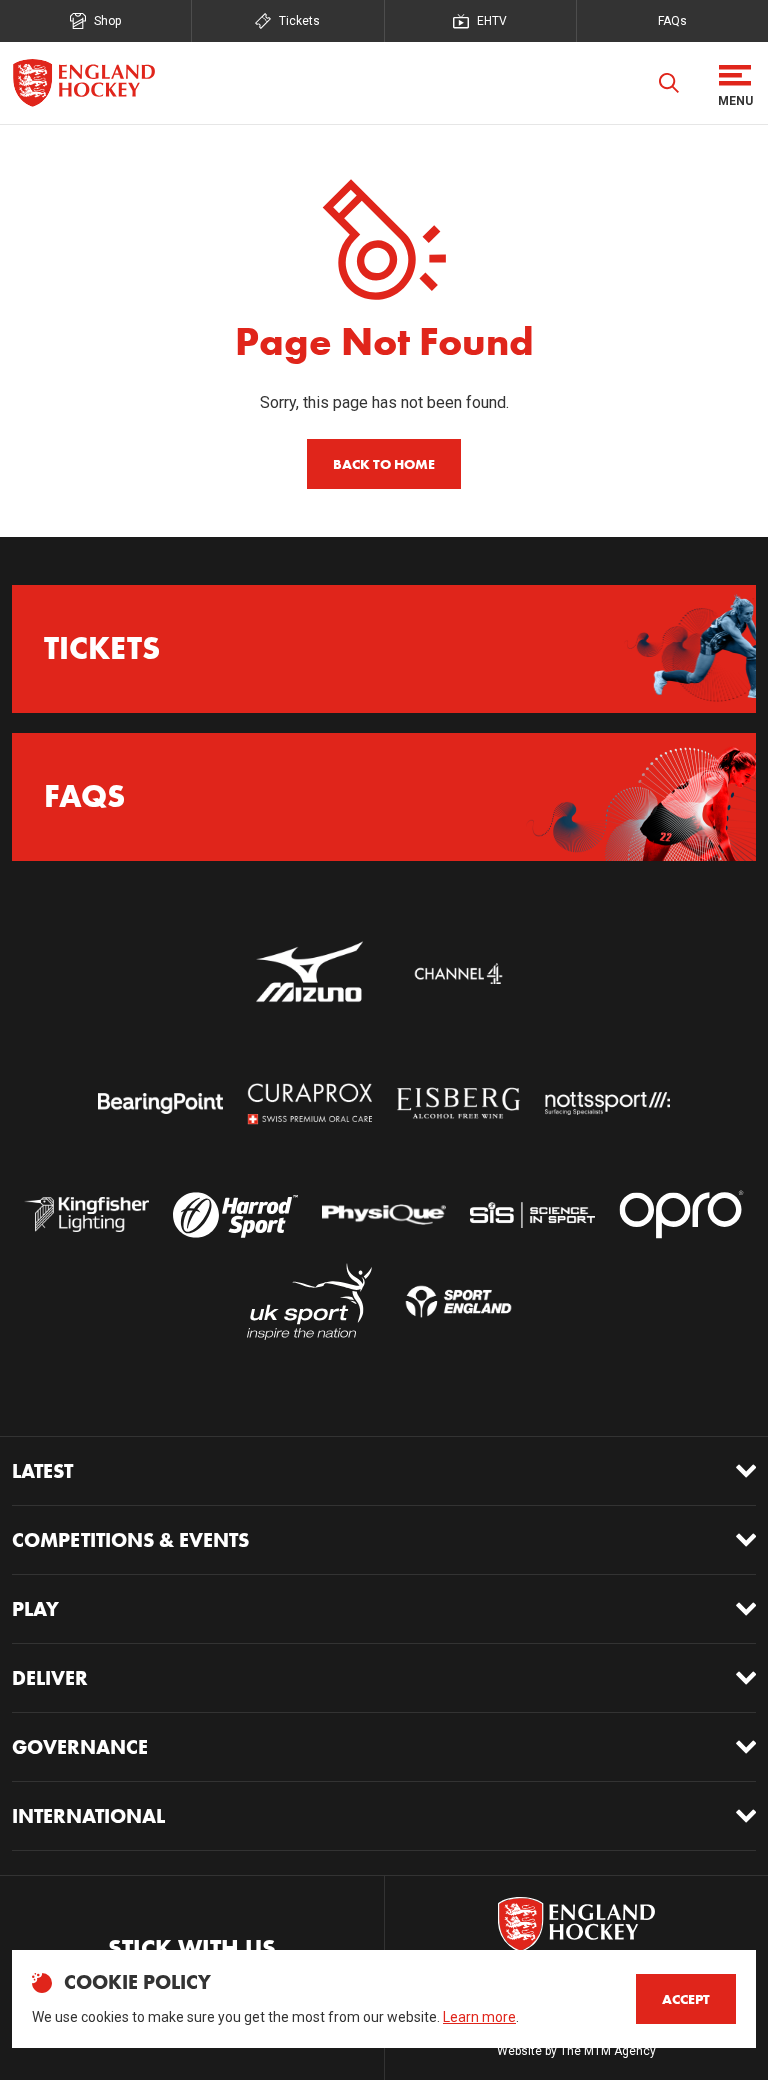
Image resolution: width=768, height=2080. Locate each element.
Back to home (384, 464)
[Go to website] (309, 973)
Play (35, 1609)
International (88, 1816)
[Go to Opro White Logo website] (681, 1214)
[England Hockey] (83, 83)
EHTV (492, 21)
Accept (686, 1999)
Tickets (299, 21)
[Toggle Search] (669, 83)
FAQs (672, 21)
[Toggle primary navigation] (735, 83)
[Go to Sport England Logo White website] (458, 1301)
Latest (42, 1471)
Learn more (479, 2017)
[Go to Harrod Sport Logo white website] (235, 1214)
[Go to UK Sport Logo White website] (309, 1301)
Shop (107, 21)
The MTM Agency (608, 2051)
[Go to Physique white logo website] (384, 1214)
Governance (80, 1747)
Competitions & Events (130, 1540)
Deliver (50, 1678)
